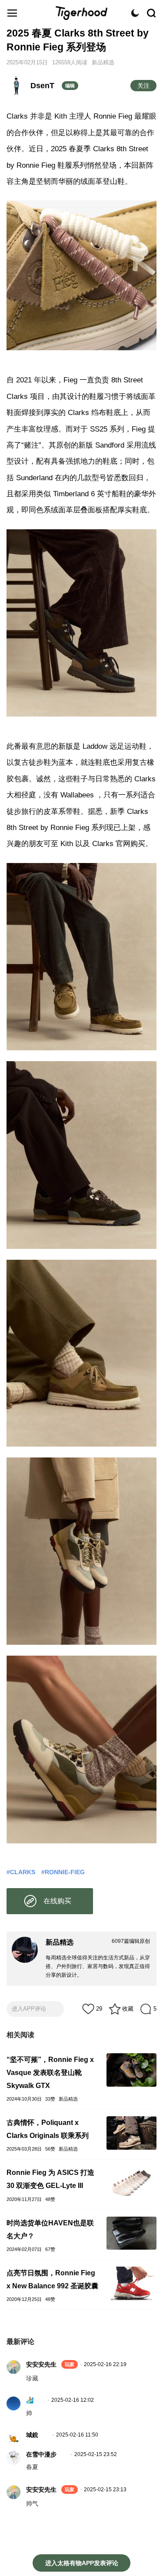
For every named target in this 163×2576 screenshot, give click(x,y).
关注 (143, 86)
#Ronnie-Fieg (63, 1872)
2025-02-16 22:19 (105, 2364)
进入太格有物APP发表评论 (82, 2563)
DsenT (42, 86)
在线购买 (57, 1901)
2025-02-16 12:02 (73, 2400)
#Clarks (21, 1872)
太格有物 (82, 13)
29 (99, 2009)
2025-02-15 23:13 (105, 2490)
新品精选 (103, 62)
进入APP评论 (29, 2009)
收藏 (128, 2009)
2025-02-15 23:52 (96, 2454)
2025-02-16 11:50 (77, 2435)
